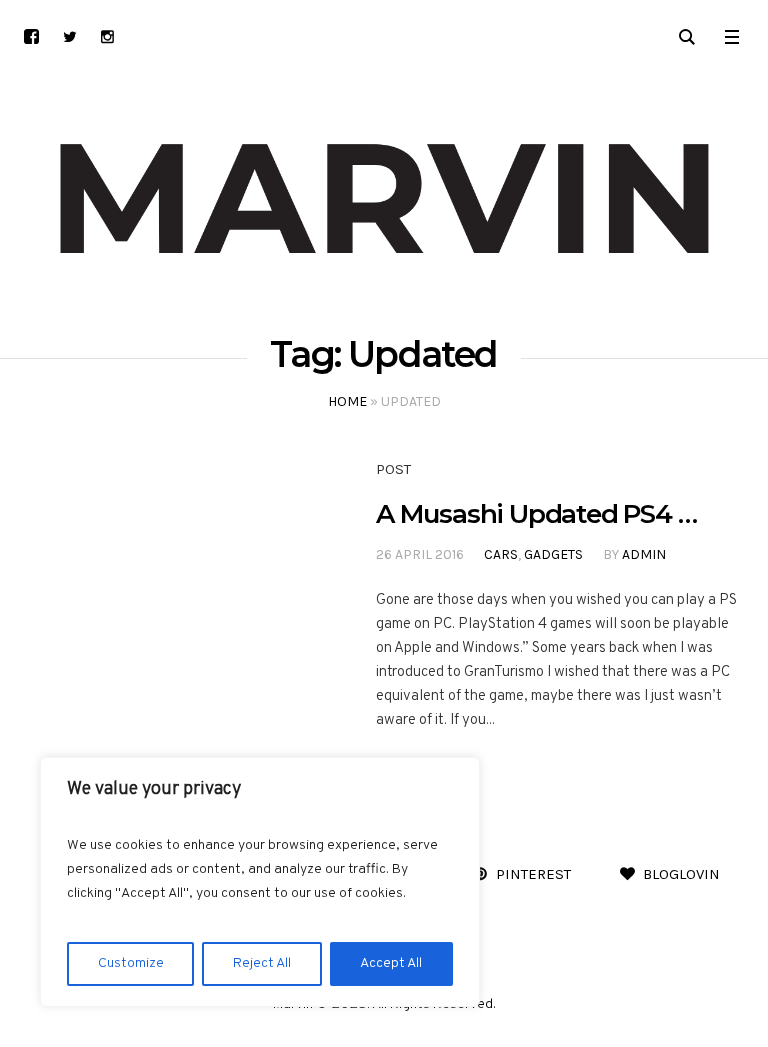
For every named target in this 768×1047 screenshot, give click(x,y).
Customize (131, 963)
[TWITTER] (69, 36)
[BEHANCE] (31, 36)
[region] (260, 882)
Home (347, 401)
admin (644, 554)
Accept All (391, 963)
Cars (501, 554)
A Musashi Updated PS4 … (536, 514)
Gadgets (553, 554)
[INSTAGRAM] (107, 36)
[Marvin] (384, 199)
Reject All (262, 963)
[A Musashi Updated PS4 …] (165, 596)
